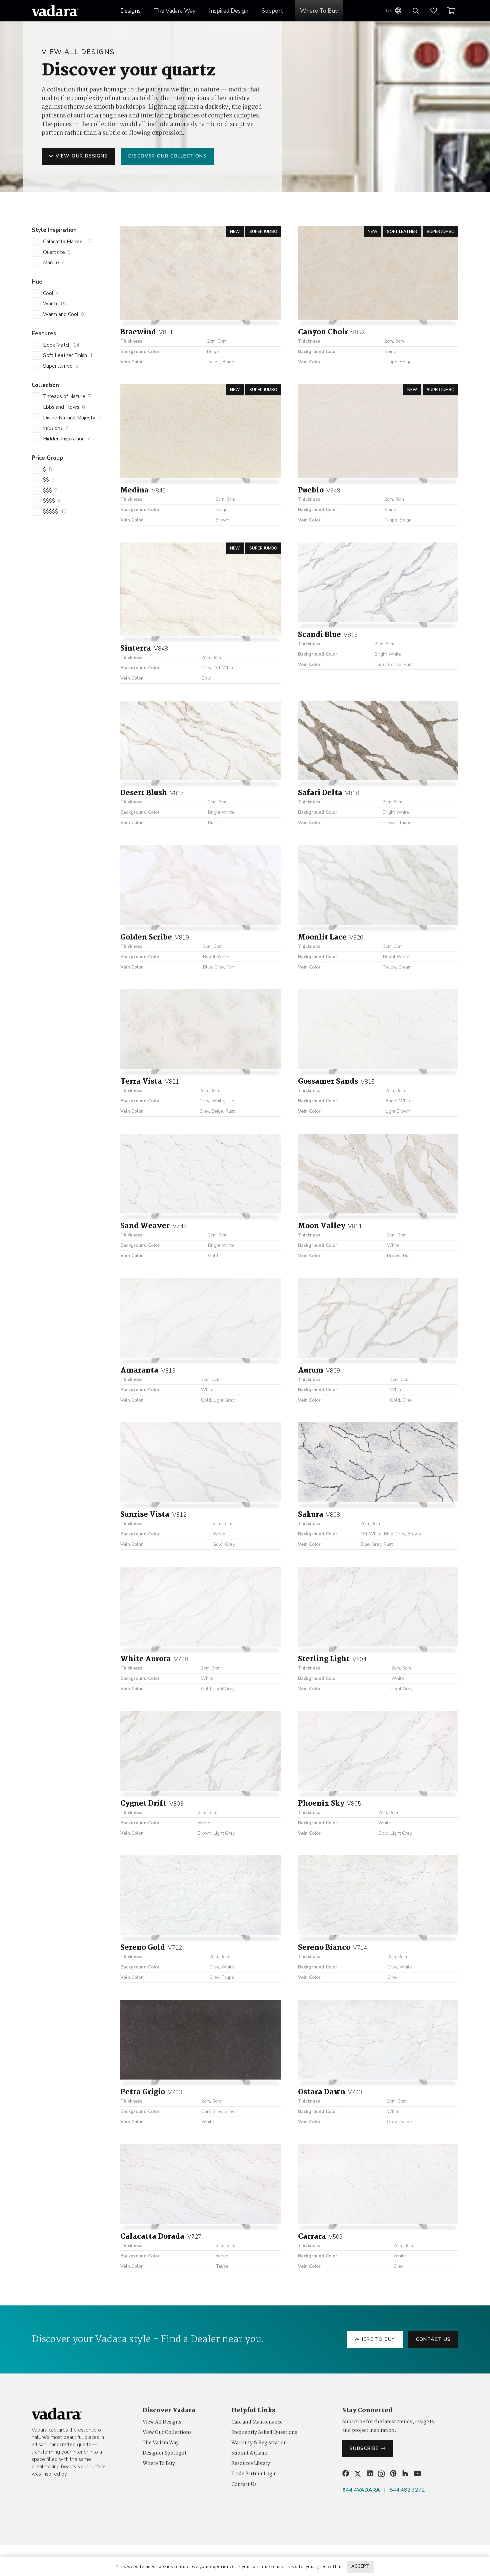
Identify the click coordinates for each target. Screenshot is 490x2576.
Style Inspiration (54, 230)
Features (44, 333)
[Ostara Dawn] (378, 2040)
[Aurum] (378, 1318)
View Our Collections (167, 2433)
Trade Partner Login (254, 2474)
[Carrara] (378, 2184)
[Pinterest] (393, 2474)
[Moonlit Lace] (378, 885)
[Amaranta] (200, 1318)
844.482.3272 (407, 2490)
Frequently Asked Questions (264, 2433)
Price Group (47, 458)
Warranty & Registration (259, 2443)
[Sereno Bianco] (378, 1895)
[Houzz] (405, 2474)
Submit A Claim (249, 2453)
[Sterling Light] (378, 1607)
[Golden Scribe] (200, 885)
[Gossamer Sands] (378, 1029)
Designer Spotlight (165, 2453)
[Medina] (200, 431)
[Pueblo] (378, 431)
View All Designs (162, 2422)
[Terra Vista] (200, 1029)
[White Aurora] (200, 1607)
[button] (254, 11)
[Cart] (451, 11)
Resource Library (251, 2464)
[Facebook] (346, 2474)
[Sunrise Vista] (200, 1462)
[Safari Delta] (378, 741)
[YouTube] (417, 2474)
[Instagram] (381, 2474)
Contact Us (244, 2485)
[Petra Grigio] (200, 2040)
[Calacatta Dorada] (200, 2184)
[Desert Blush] (200, 741)
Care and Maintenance (257, 2422)
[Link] (437, 11)
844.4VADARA (361, 2490)
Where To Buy (159, 2464)
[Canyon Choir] (378, 273)
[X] (358, 2474)
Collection (45, 385)
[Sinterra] (200, 589)
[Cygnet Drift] (200, 1751)
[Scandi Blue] (378, 582)
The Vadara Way (161, 2443)
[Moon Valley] (378, 1174)
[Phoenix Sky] (378, 1751)
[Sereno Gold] (200, 1895)
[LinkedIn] (370, 2474)
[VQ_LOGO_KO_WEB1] (55, 11)
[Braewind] (200, 273)
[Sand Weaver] (200, 1174)
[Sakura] (378, 1462)
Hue (37, 282)
